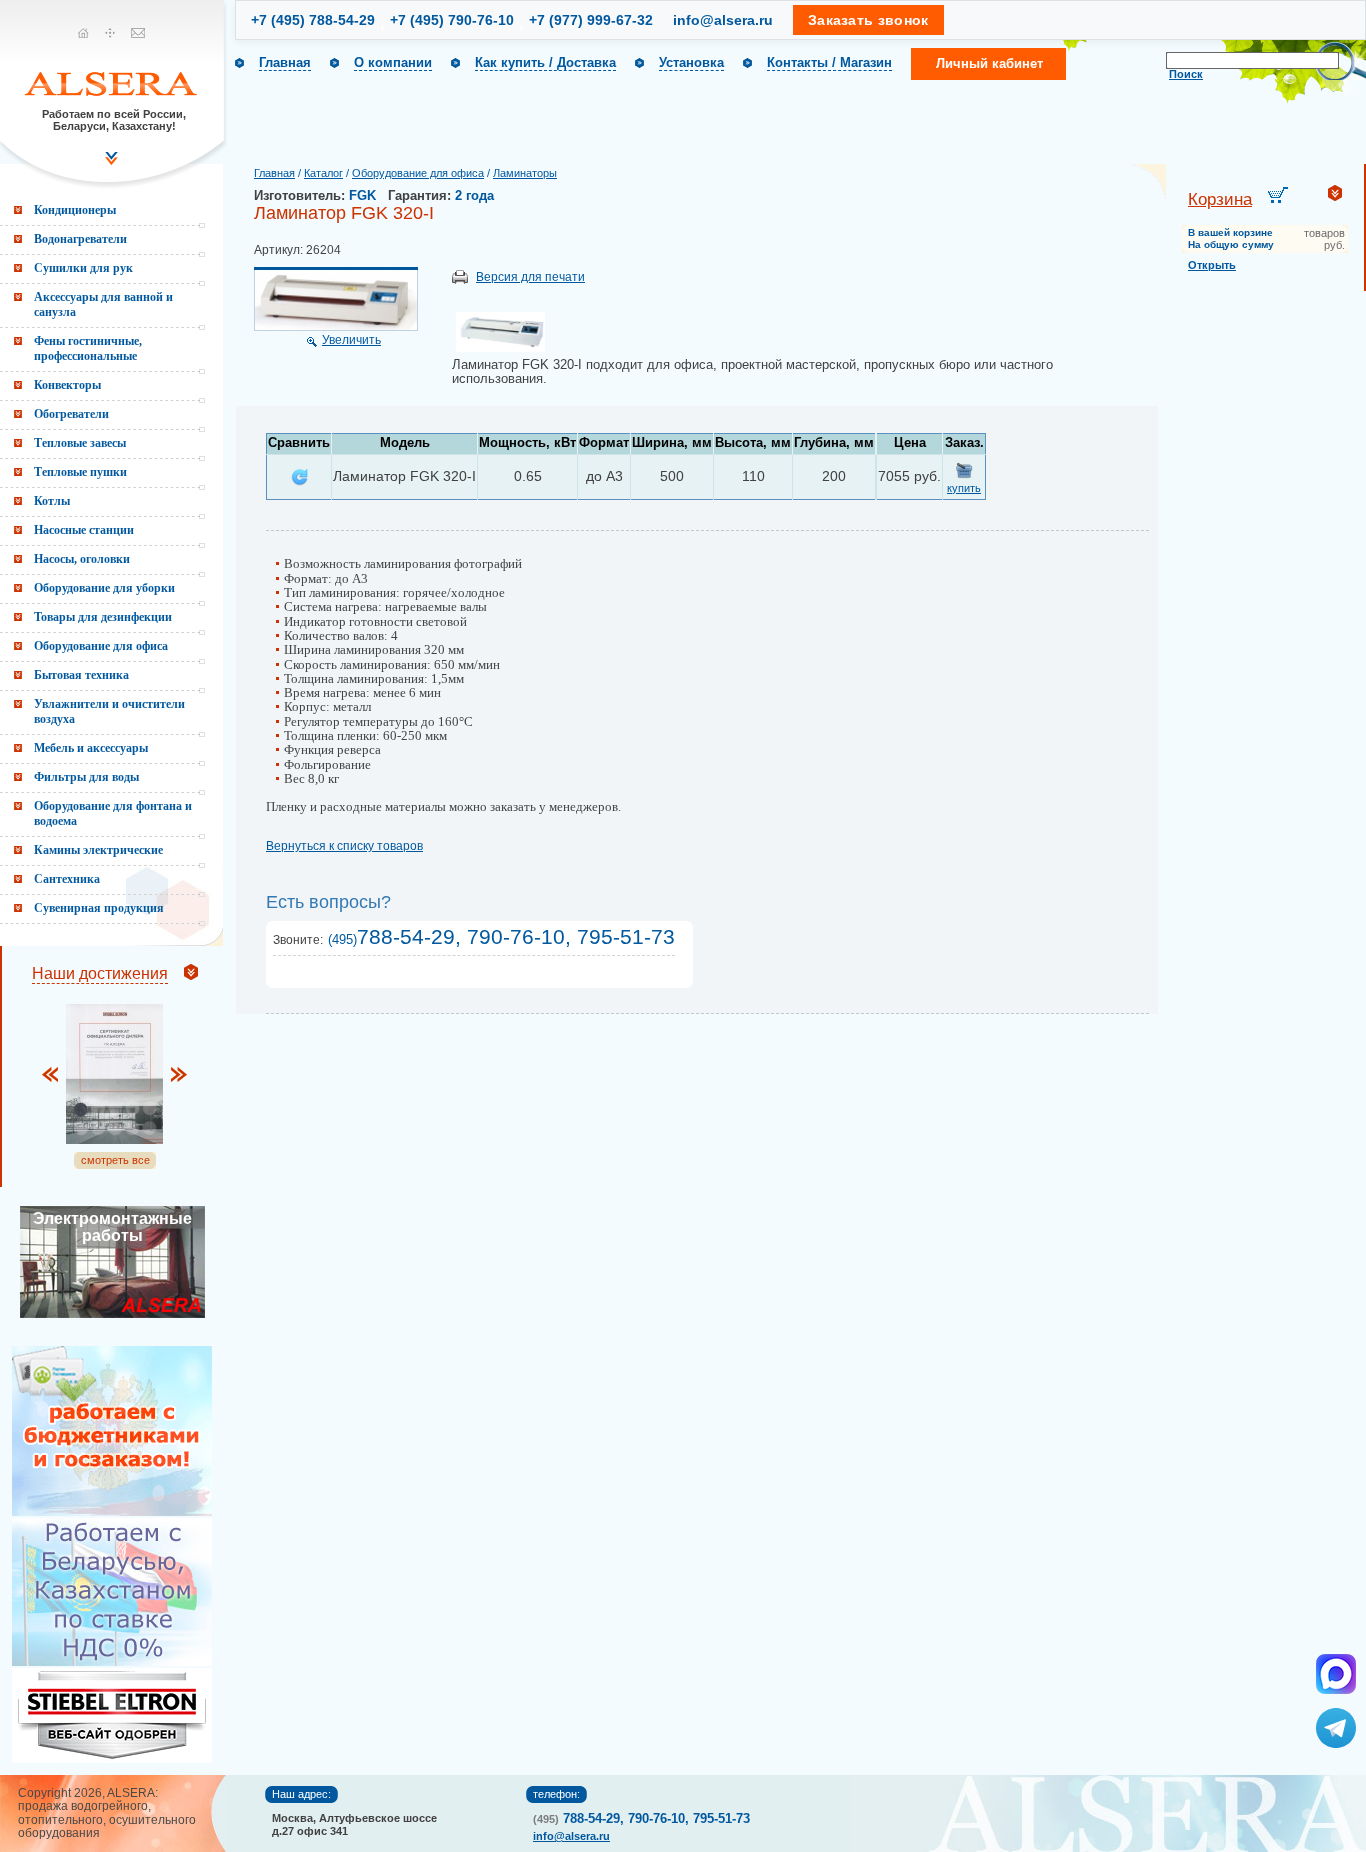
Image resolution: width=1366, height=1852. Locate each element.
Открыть (1212, 265)
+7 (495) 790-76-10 (452, 20)
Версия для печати (530, 277)
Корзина (1220, 199)
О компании (393, 62)
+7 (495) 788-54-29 (313, 20)
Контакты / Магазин (829, 62)
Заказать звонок (868, 20)
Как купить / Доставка (545, 62)
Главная (285, 62)
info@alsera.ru (723, 20)
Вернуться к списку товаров (344, 846)
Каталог (323, 173)
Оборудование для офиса (418, 173)
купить (964, 488)
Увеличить (351, 340)
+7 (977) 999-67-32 (591, 20)
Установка (691, 62)
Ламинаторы (525, 173)
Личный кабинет (989, 63)
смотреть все (115, 1160)
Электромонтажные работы (112, 1227)
